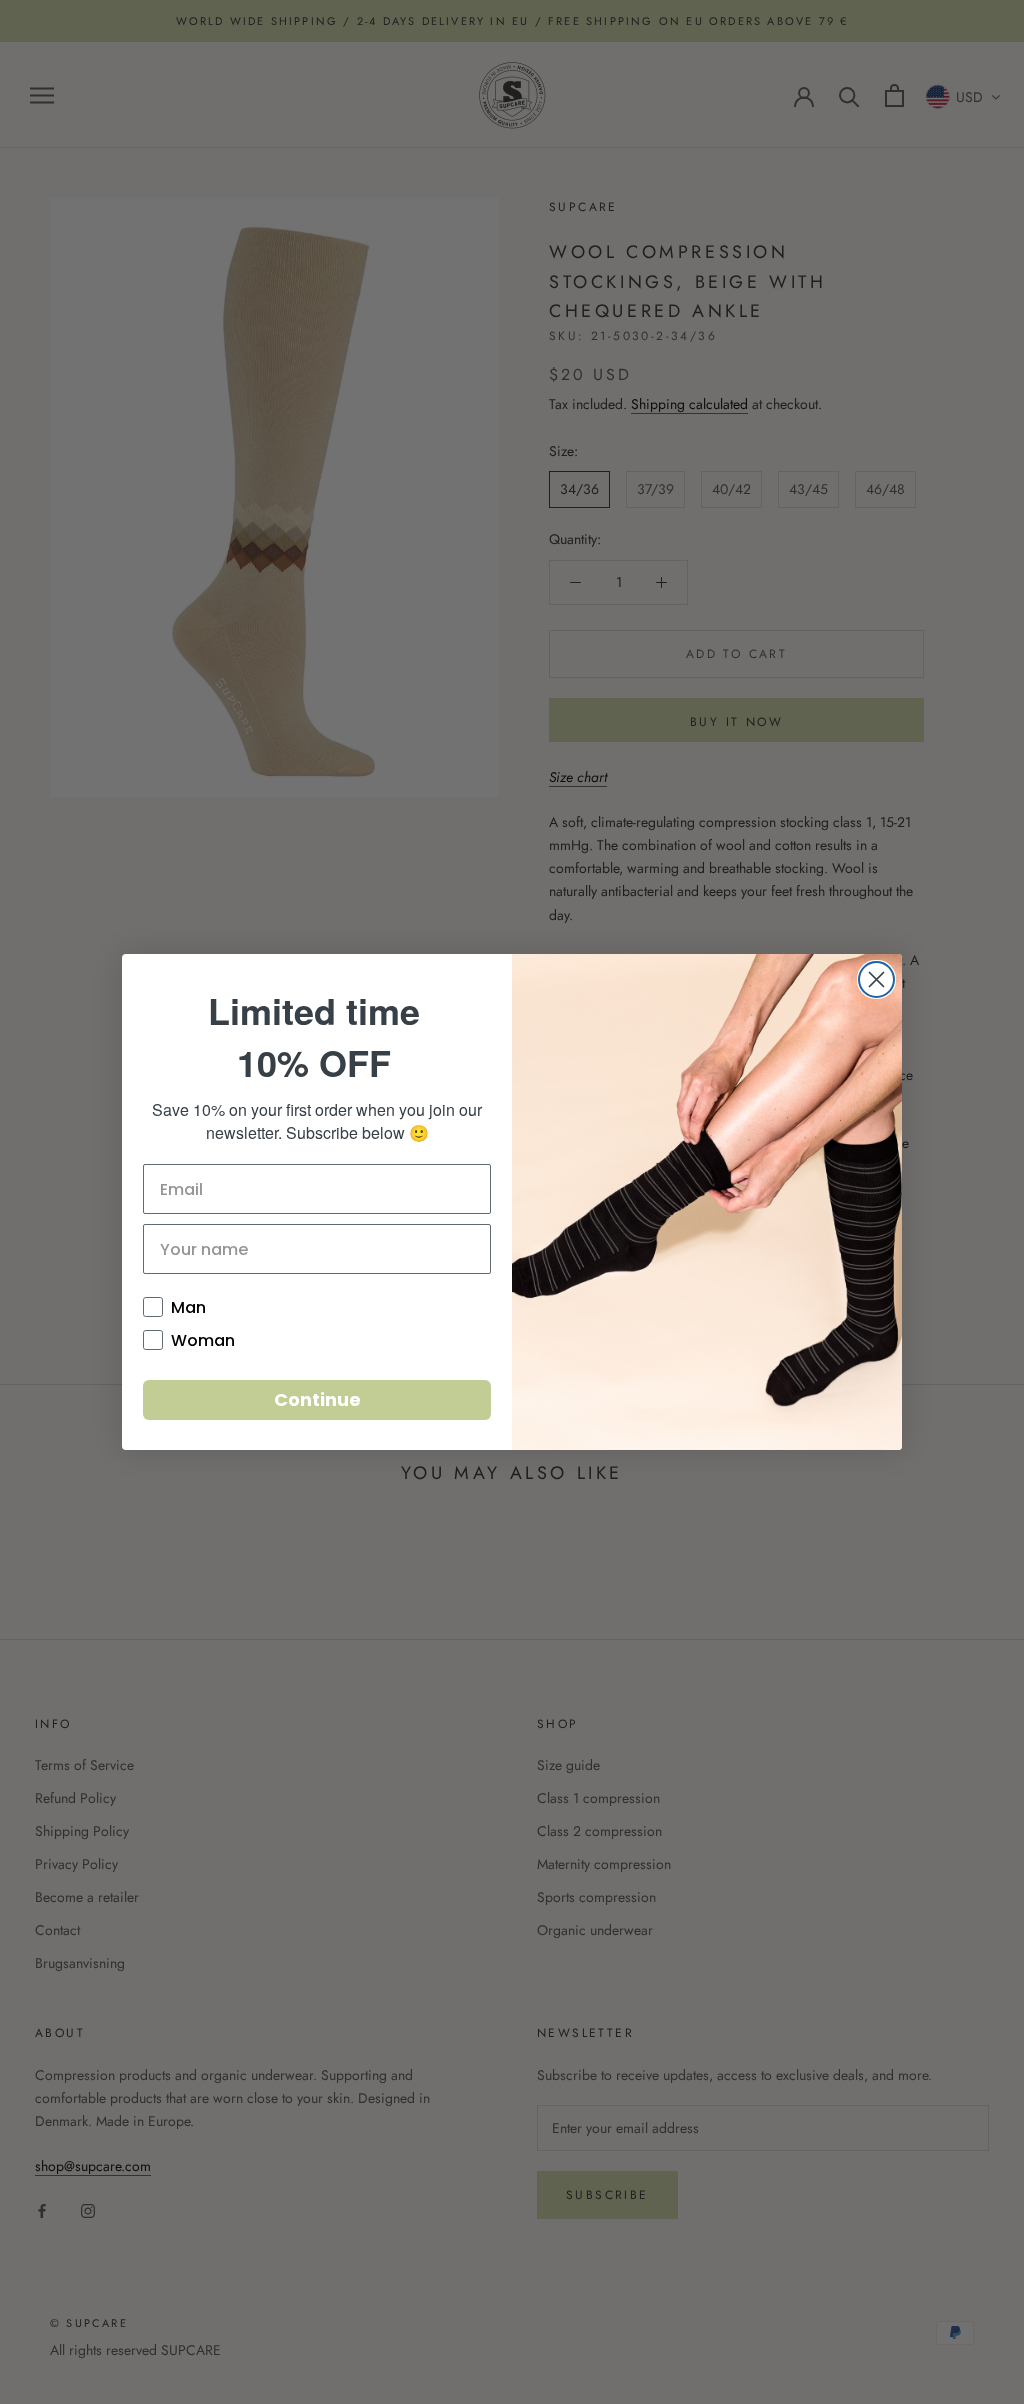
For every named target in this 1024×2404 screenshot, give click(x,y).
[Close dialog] (876, 979)
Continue (317, 1399)
